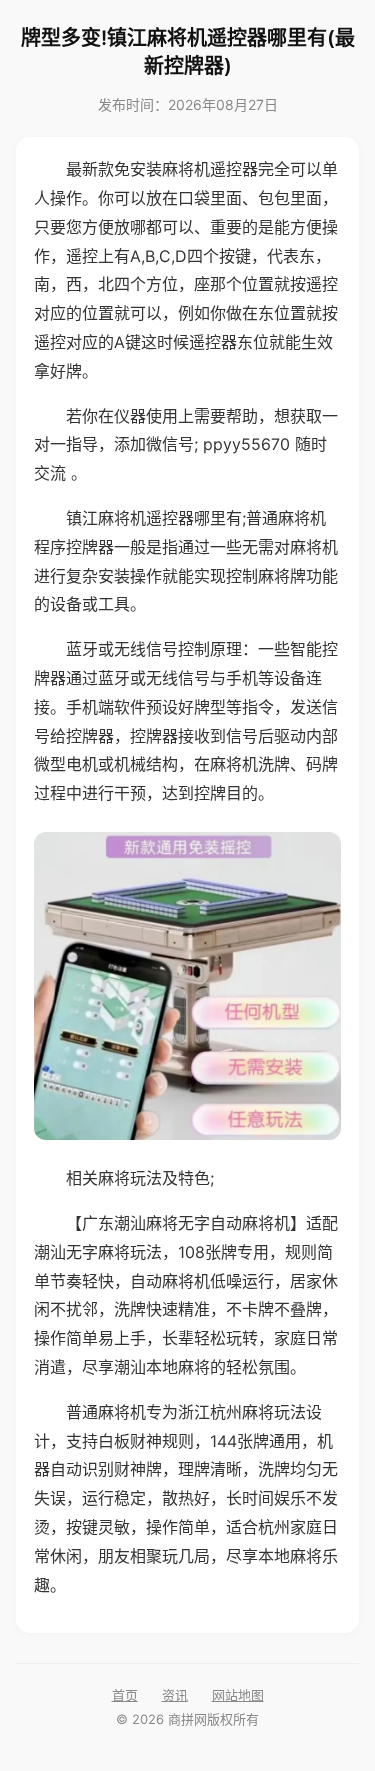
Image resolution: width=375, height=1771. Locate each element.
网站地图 (238, 1695)
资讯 (175, 1695)
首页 (125, 1695)
